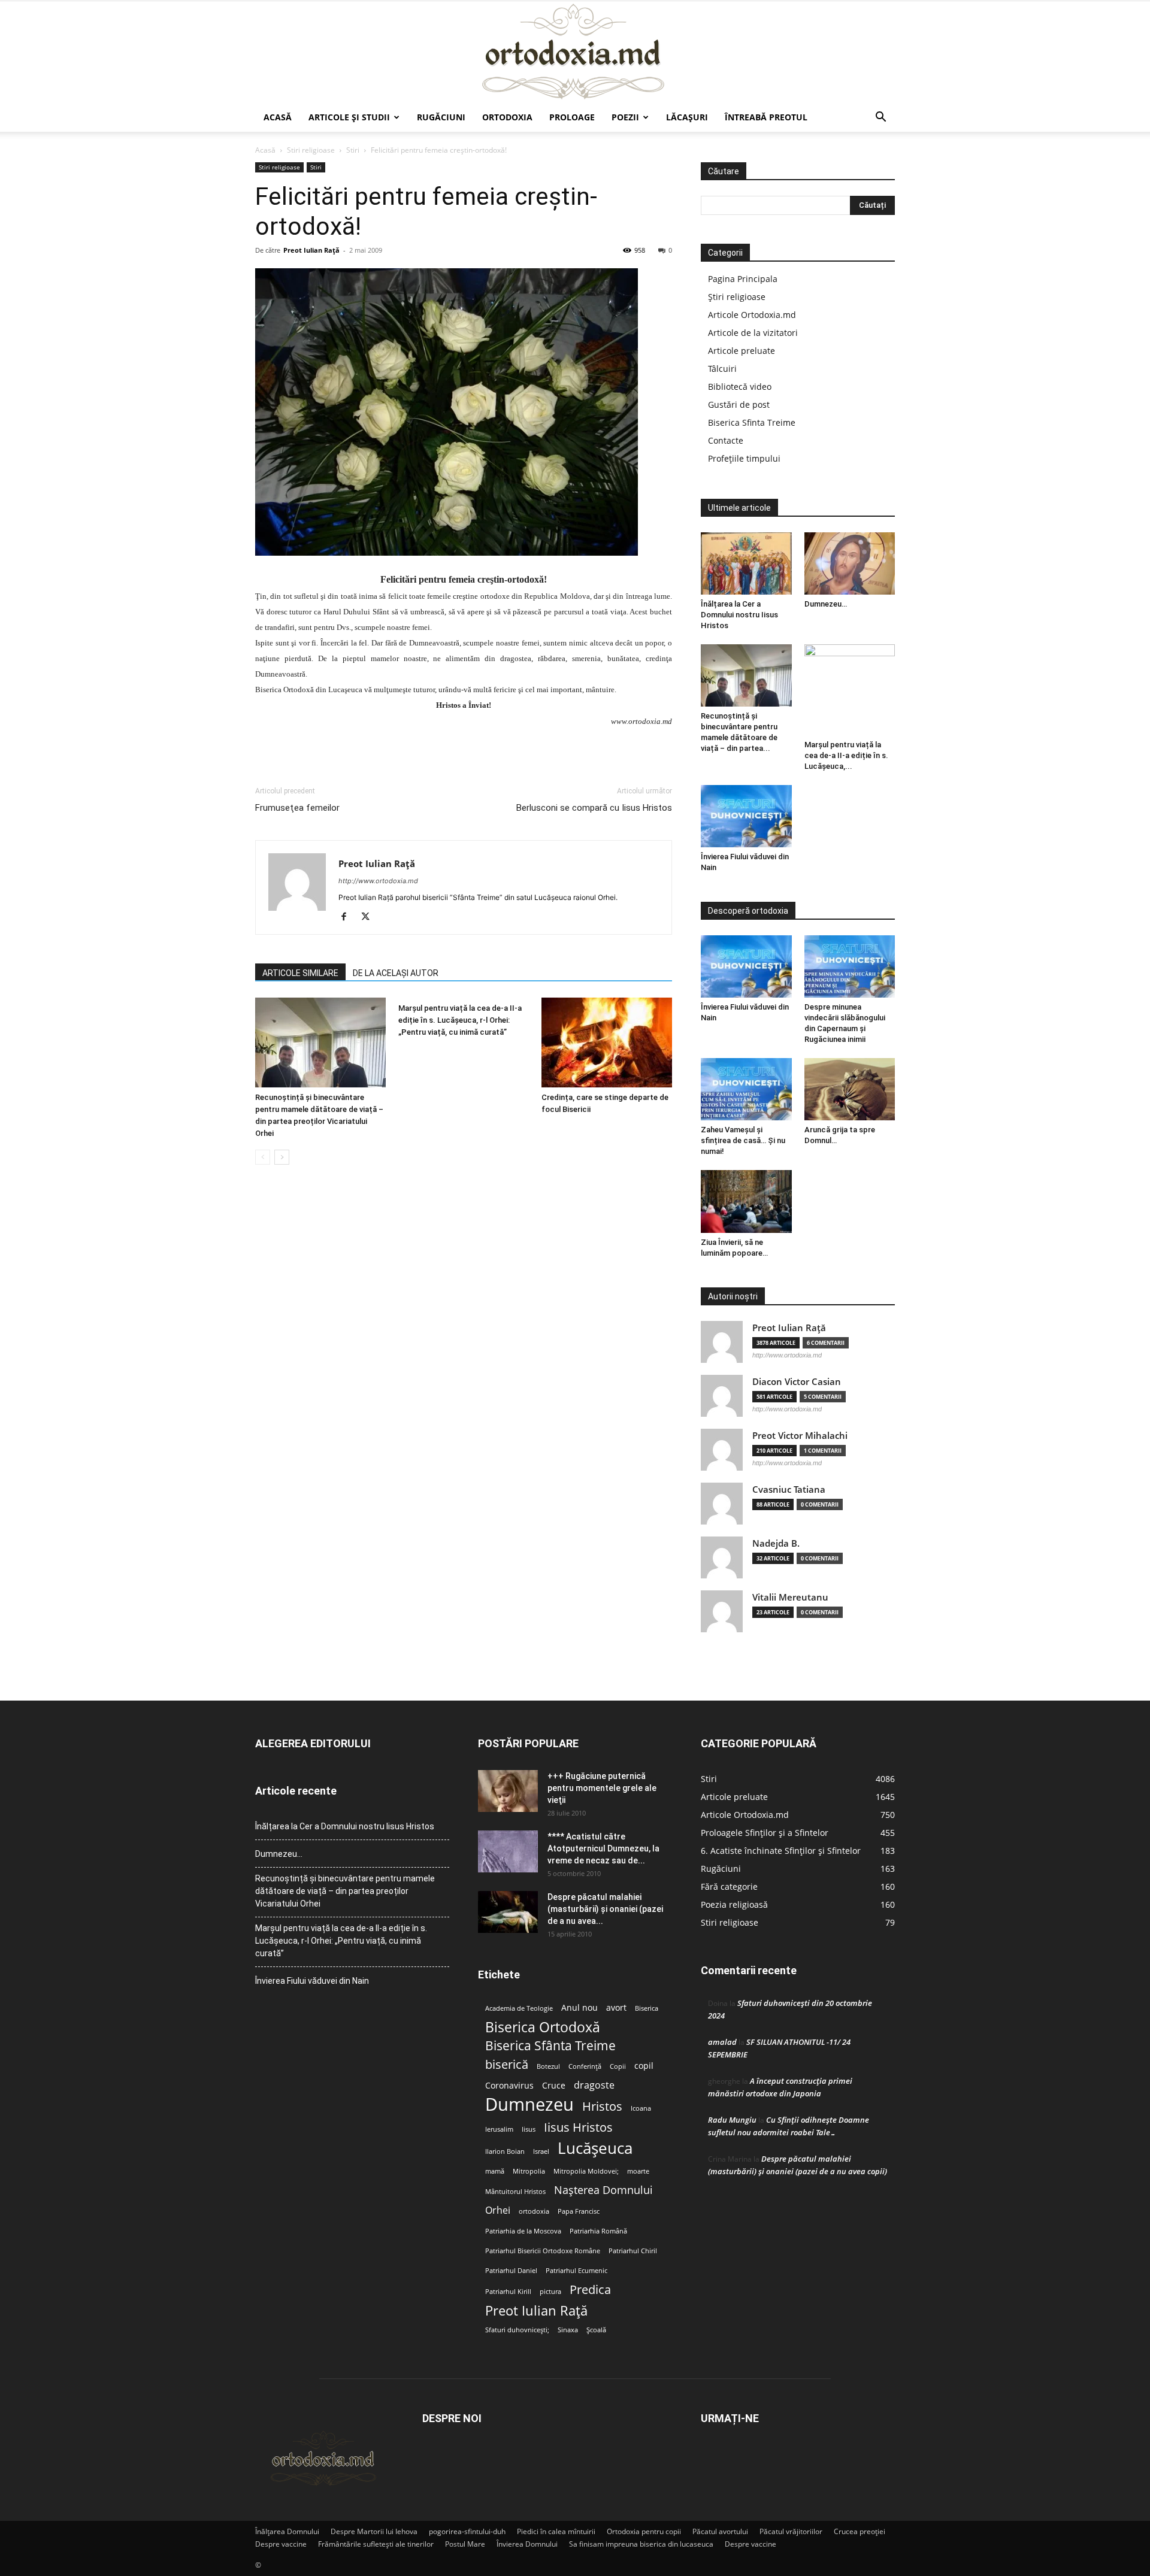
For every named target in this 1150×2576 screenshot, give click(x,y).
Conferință (585, 2066)
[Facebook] (348, 917)
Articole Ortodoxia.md (752, 315)
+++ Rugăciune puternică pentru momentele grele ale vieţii (602, 1788)
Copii (618, 2066)
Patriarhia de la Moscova (523, 2231)
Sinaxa (568, 2330)
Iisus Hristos (578, 2127)
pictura (550, 2292)
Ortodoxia (507, 117)
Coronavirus (509, 2086)
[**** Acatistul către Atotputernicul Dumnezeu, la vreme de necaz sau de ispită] (508, 1851)
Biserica (647, 2008)
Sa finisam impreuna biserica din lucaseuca (641, 2544)
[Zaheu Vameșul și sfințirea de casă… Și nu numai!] (746, 1089)
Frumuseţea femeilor (297, 808)
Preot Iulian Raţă (311, 250)
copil (644, 2066)
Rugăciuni (441, 117)
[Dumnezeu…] (850, 563)
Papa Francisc (579, 2211)
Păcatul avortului (720, 2531)
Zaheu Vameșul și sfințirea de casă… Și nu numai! (743, 1140)
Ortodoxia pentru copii (644, 2531)
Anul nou (579, 2008)
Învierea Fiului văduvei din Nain (312, 1981)
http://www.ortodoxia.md (378, 881)
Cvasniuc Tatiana (789, 1489)
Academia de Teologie (519, 2008)
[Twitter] (370, 917)
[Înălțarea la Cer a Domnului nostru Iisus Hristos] (746, 563)
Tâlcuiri (722, 369)
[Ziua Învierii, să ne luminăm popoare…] (746, 1201)
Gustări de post (739, 404)
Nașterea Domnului (603, 2190)
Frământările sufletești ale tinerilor (376, 2544)
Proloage (572, 117)
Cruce (554, 2086)
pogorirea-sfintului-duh (467, 2531)
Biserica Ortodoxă (543, 2027)
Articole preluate (742, 351)
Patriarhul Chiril (633, 2251)
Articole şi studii (349, 117)
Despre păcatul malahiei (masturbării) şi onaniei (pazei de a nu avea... (605, 1909)
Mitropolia (529, 2171)
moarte (638, 2171)
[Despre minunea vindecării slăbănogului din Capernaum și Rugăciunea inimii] (850, 966)
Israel (541, 2151)
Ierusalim (499, 2129)
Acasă (278, 117)
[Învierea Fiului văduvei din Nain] (746, 816)
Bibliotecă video (740, 387)
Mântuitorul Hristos (515, 2192)
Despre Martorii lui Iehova (374, 2531)
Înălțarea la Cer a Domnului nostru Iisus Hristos (739, 615)
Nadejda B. (776, 1543)
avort (616, 2008)
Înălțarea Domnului (287, 2531)
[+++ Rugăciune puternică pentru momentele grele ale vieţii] (508, 1791)
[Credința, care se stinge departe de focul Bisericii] (607, 1042)
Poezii (625, 117)
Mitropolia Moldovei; (586, 2171)
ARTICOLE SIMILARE (300, 973)
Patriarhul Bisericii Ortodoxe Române (543, 2251)
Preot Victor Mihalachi (800, 1436)
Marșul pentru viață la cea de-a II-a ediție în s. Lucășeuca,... (846, 755)
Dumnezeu (529, 2104)
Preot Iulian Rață (536, 2310)
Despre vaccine (281, 2544)
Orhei (498, 2210)
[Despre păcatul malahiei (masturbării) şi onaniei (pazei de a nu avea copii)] (508, 1912)
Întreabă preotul (766, 117)
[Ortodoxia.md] (575, 52)
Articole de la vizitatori (753, 333)
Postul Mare (465, 2544)
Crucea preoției (860, 2531)
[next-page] (282, 1157)
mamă (495, 2171)
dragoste (594, 2085)
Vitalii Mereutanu (790, 1597)
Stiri (353, 150)
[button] (880, 118)
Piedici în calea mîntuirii (556, 2531)
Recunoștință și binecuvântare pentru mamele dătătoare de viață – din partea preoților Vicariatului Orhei (345, 1891)
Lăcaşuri (687, 117)
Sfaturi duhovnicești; (517, 2330)
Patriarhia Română (598, 2231)
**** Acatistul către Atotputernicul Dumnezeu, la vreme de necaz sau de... (603, 1848)
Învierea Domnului (527, 2544)
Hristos (602, 2106)
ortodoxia (534, 2211)
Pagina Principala (743, 279)
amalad (722, 2042)
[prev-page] (263, 1157)
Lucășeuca (595, 2148)
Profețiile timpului (744, 458)
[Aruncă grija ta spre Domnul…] (850, 1089)
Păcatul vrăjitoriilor (791, 2531)
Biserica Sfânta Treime (550, 2046)
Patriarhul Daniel (511, 2271)
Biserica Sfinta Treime (752, 422)
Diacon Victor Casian (797, 1382)
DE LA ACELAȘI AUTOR (396, 973)
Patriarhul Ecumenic (576, 2271)
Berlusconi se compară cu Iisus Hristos (594, 808)
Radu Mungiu (732, 2120)
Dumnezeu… (826, 604)
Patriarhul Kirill (508, 2292)
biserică (507, 2064)
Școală (596, 2330)
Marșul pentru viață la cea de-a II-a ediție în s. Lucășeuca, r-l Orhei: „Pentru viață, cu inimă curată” (460, 1020)
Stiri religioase (311, 150)
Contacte (726, 440)
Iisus (529, 2129)
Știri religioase (737, 297)
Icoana (641, 2108)
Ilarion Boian (505, 2151)
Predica (590, 2289)
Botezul (548, 2066)
